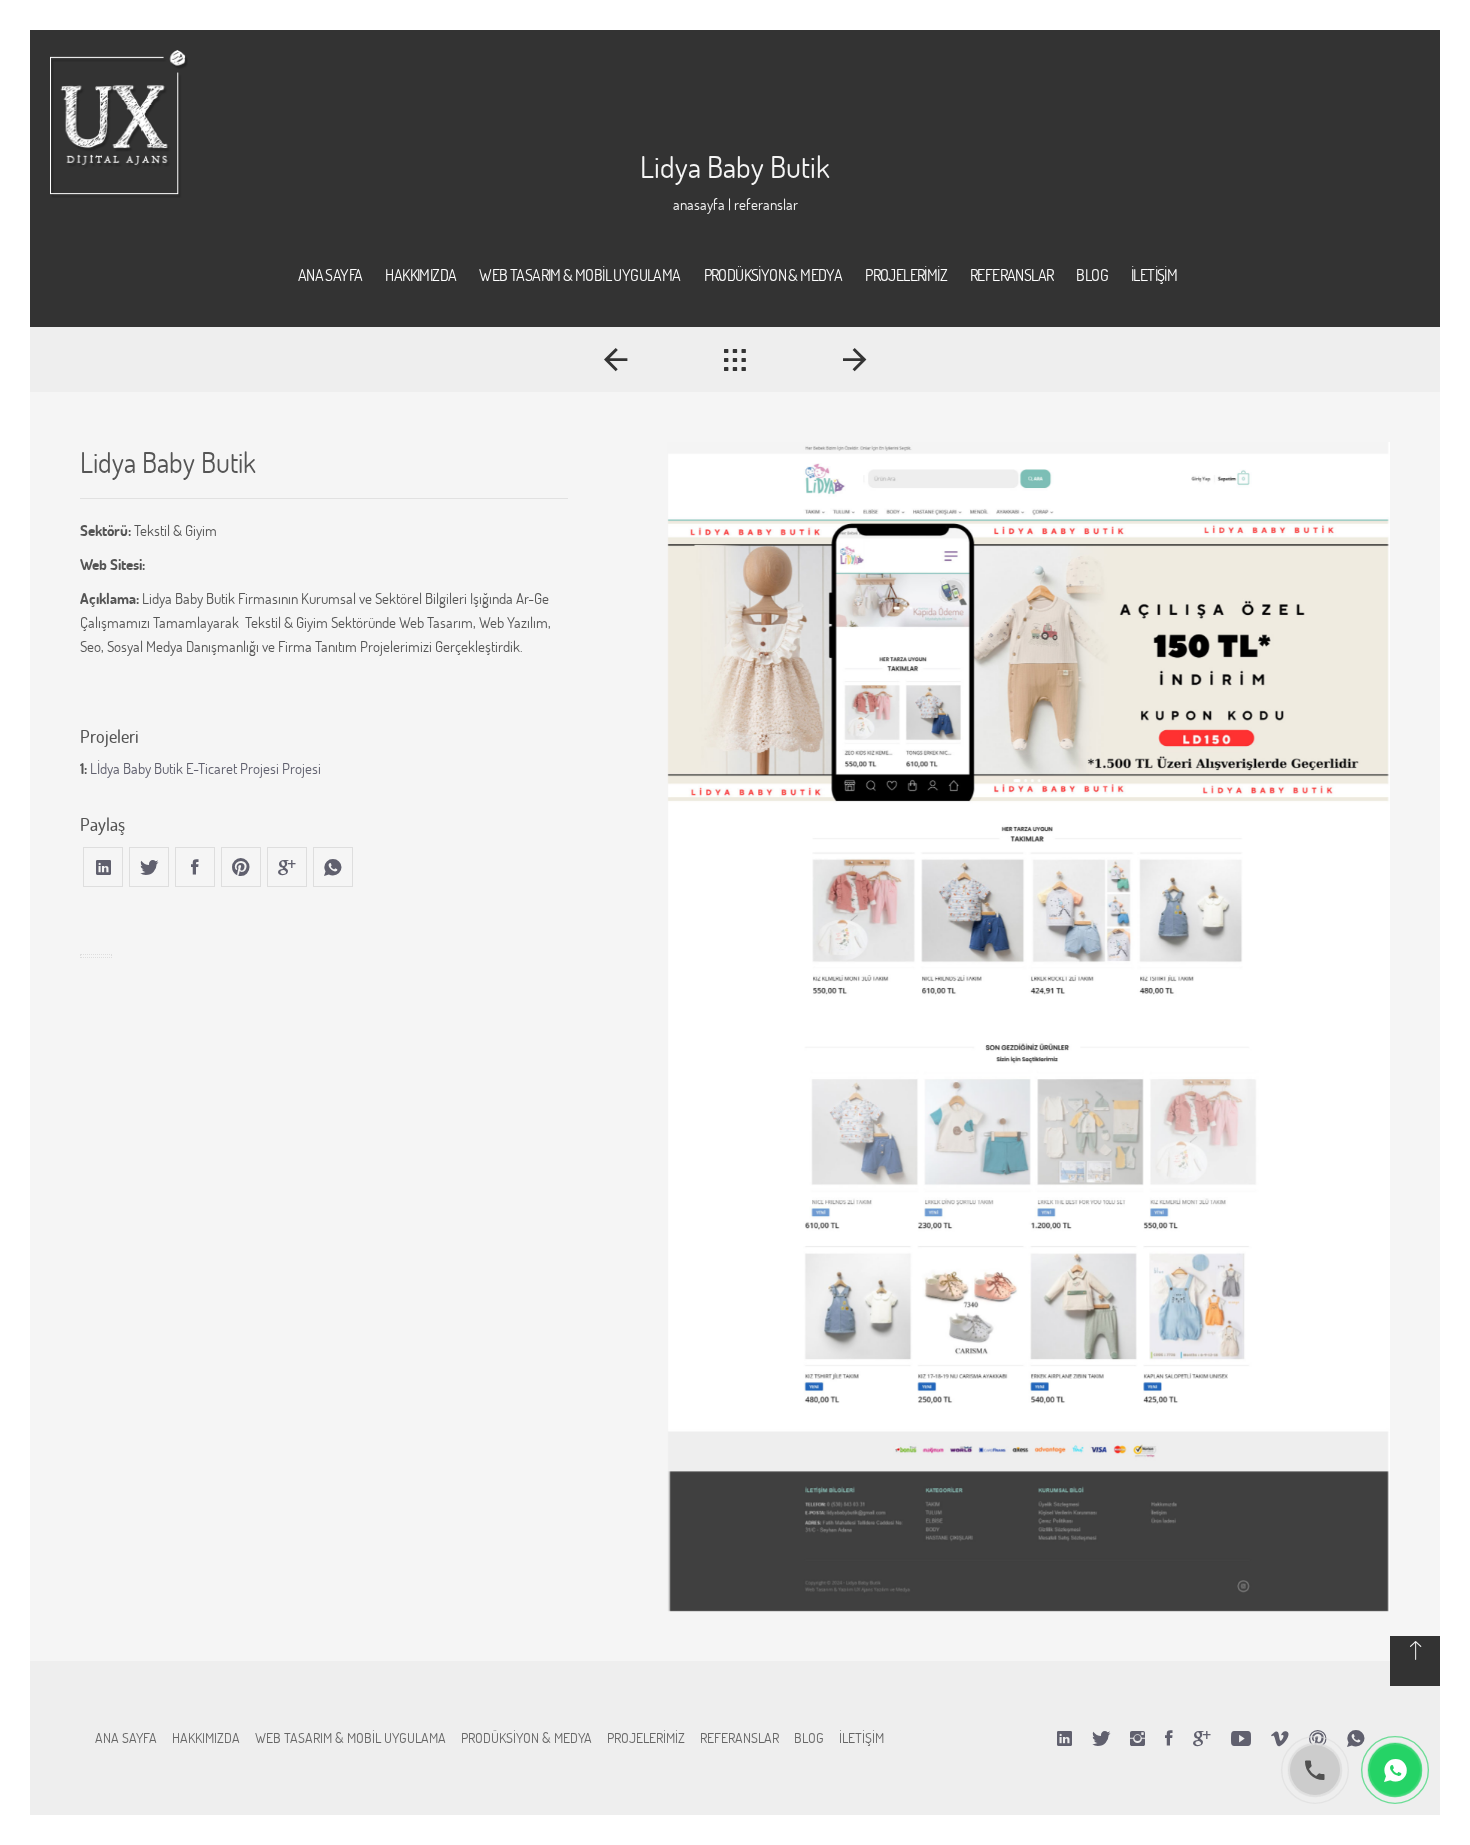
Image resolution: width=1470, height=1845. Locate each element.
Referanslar (766, 204)
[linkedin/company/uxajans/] (1064, 1738)
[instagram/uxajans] (1137, 1738)
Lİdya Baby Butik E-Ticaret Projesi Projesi (205, 768)
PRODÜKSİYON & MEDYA (526, 1737)
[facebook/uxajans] (1169, 1738)
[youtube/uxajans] (1241, 1738)
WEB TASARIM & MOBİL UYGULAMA (350, 1737)
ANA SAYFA (126, 1737)
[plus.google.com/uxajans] (1202, 1738)
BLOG (809, 1737)
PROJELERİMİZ (646, 1737)
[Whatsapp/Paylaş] (1356, 1738)
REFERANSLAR (739, 1737)
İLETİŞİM (861, 1737)
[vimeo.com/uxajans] (1280, 1738)
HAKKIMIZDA (206, 1737)
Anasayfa (699, 204)
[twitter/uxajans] (1101, 1738)
